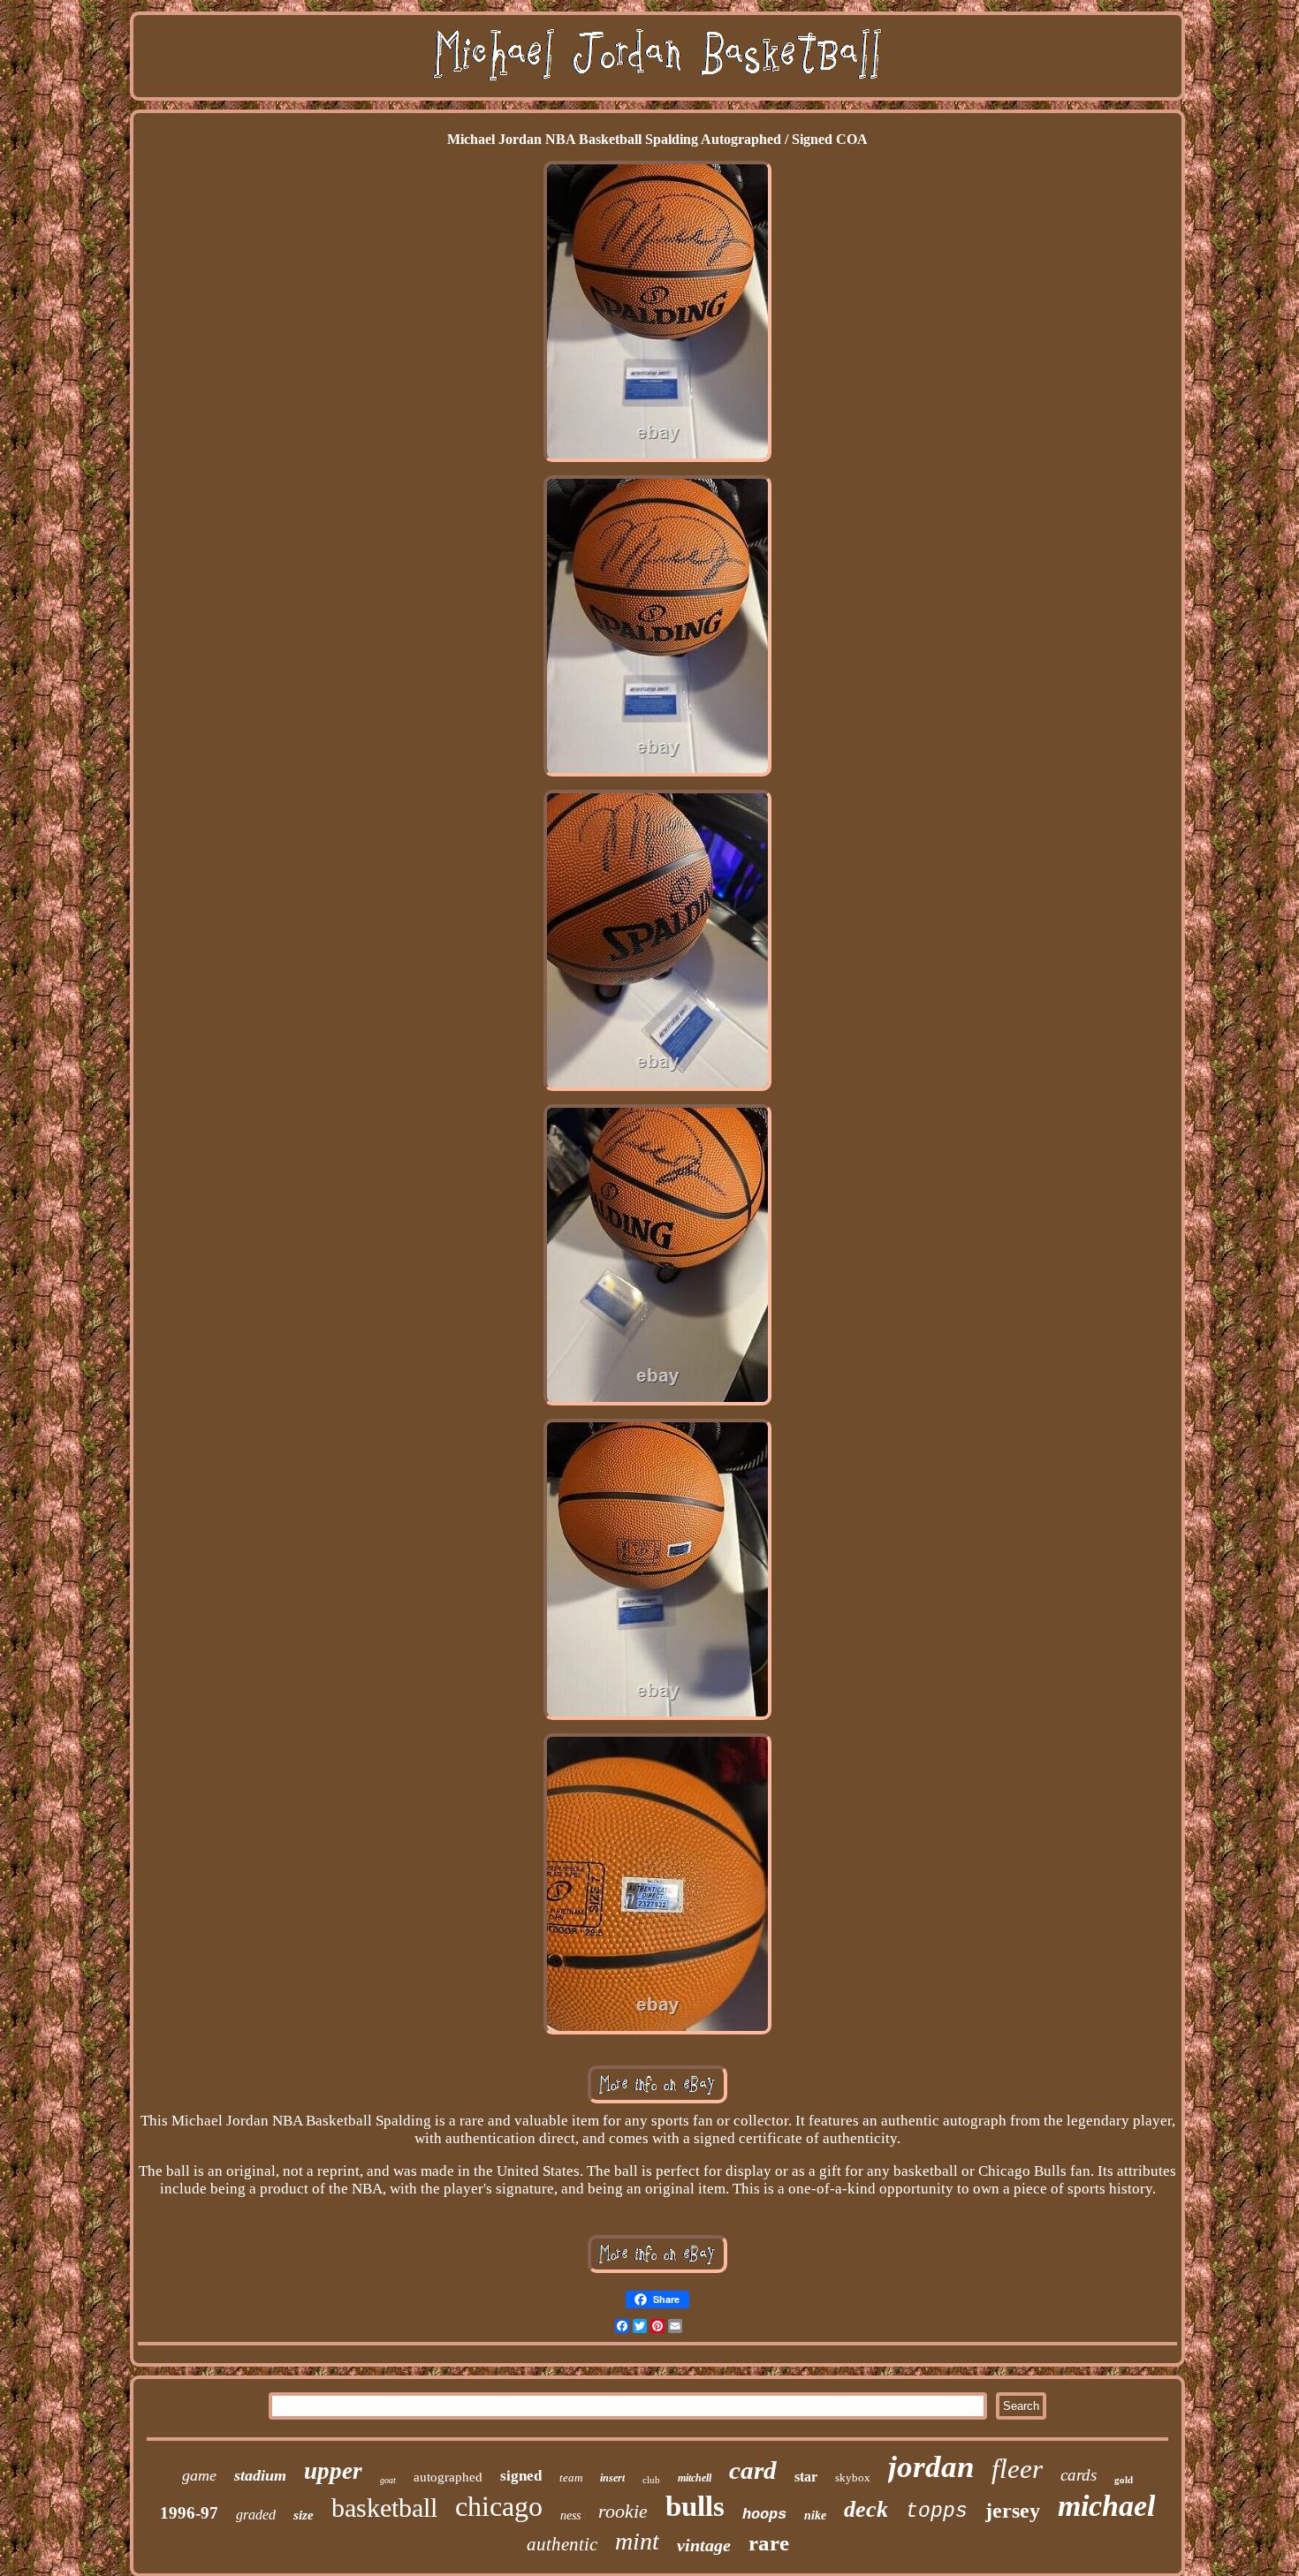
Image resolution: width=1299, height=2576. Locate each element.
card (753, 2470)
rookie (623, 2511)
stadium (260, 2475)
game (199, 2475)
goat (388, 2480)
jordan (931, 2467)
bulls (695, 2506)
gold (1124, 2480)
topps (937, 2512)
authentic (562, 2544)
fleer (1017, 2469)
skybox (853, 2478)
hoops (764, 2515)
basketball (384, 2508)
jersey (1013, 2511)
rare (769, 2543)
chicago (499, 2506)
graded (256, 2515)
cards (1079, 2475)
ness (570, 2515)
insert (612, 2478)
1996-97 (189, 2513)
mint (637, 2541)
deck (866, 2509)
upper (333, 2471)
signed (521, 2476)
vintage (704, 2545)
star (806, 2477)
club (651, 2480)
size (304, 2515)
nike (815, 2515)
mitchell (695, 2478)
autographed (448, 2477)
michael (1106, 2506)
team (571, 2478)
